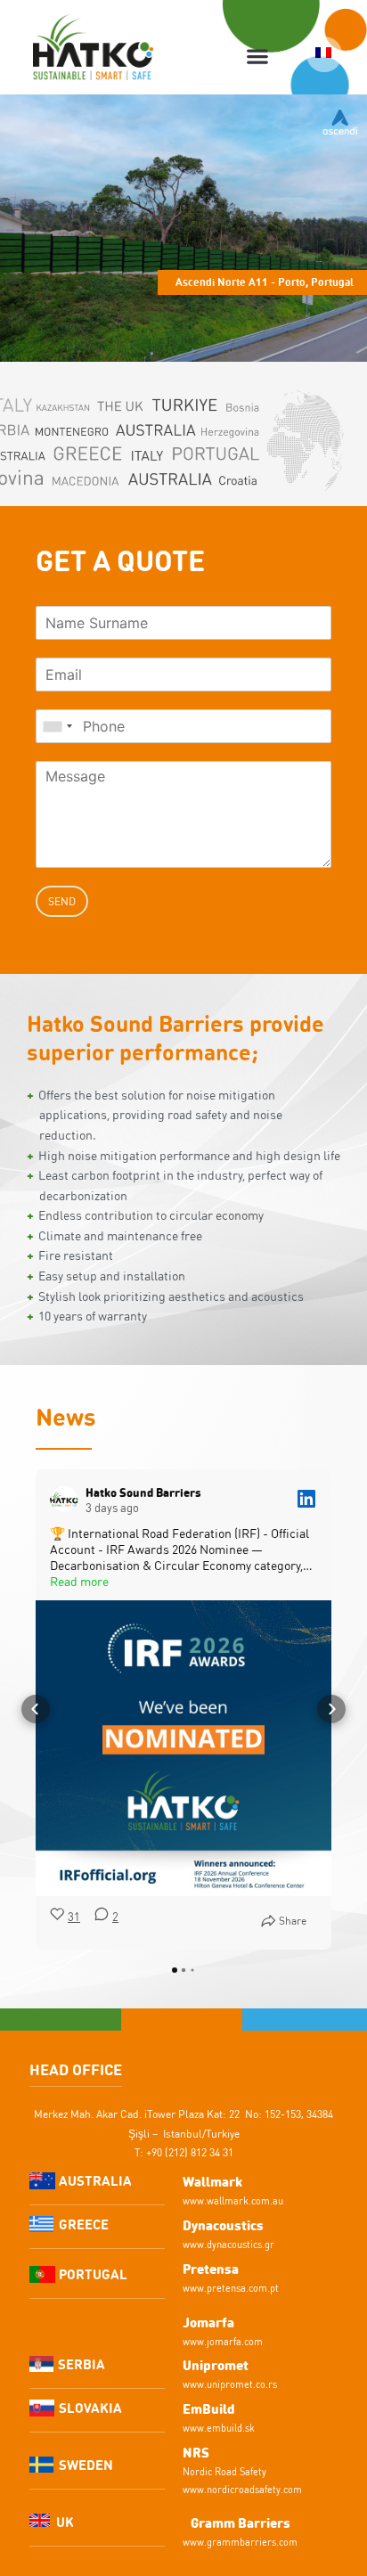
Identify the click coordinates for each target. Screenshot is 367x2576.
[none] (324, 54)
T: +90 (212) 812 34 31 (184, 2152)
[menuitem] (324, 54)
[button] (258, 57)
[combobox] (57, 726)
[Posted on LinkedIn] (306, 1499)
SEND (62, 901)
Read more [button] (79, 1582)
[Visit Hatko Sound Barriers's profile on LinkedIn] (68, 1499)
